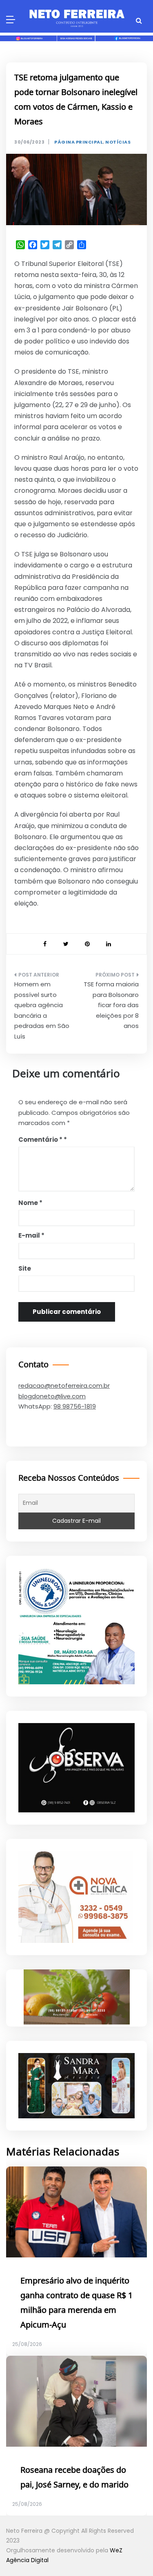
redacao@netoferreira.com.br (64, 1385)
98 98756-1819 (75, 1406)
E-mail (31, 1235)
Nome (30, 1203)
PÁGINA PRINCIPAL (79, 142)
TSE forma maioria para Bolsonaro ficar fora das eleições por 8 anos (111, 1005)
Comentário (40, 1140)
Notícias (118, 142)
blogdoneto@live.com (52, 1396)
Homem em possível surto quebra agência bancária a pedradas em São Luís (42, 1010)
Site (25, 1268)
